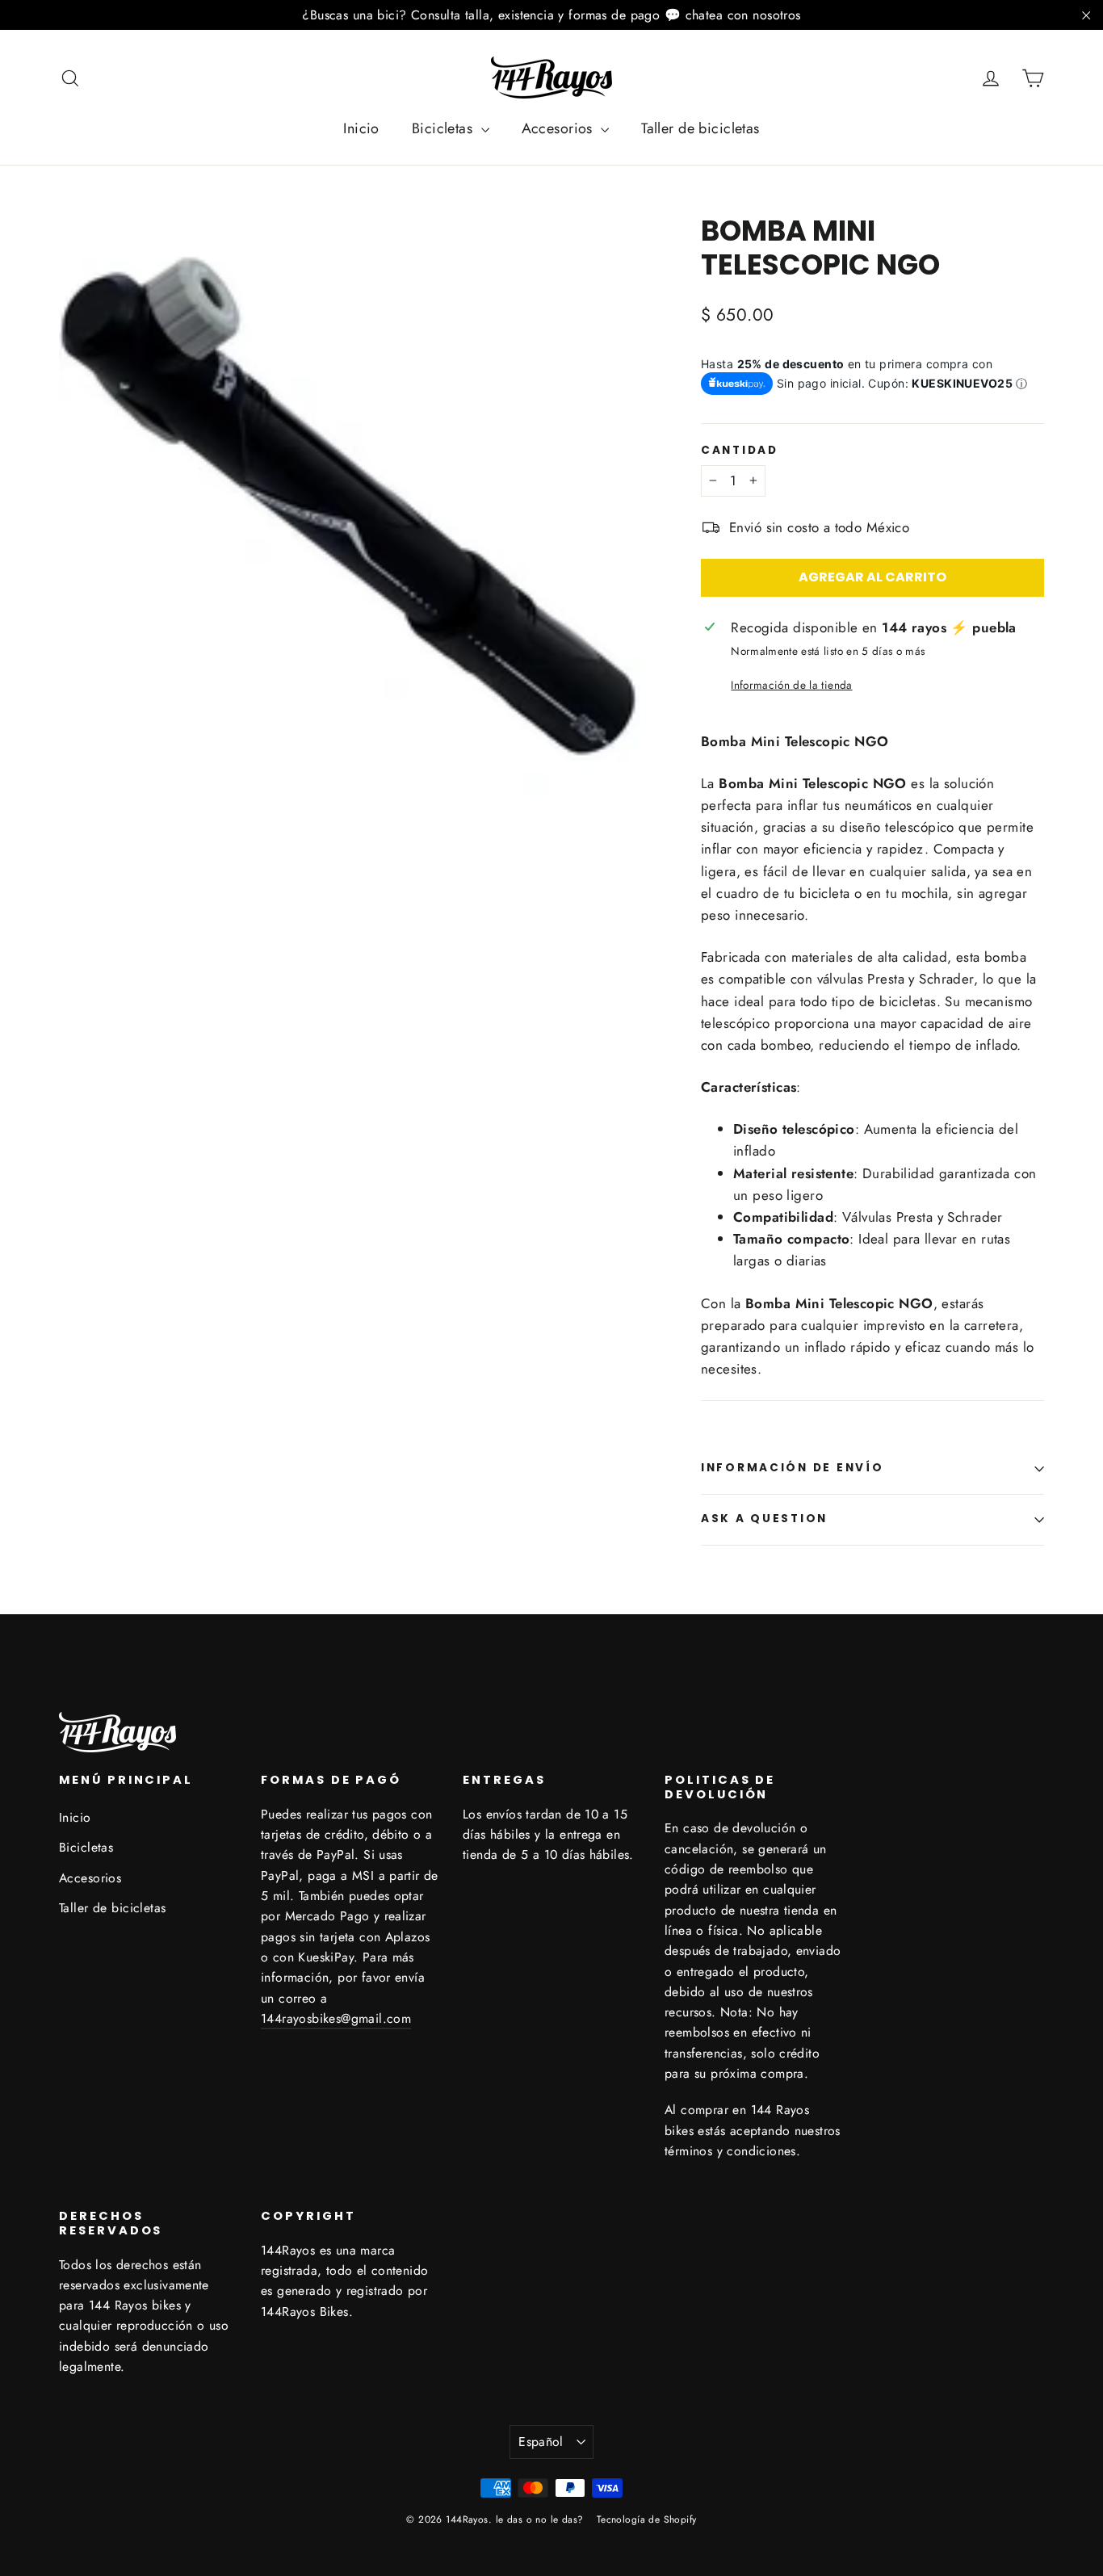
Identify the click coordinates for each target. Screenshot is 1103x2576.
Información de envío (792, 1468)
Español (541, 2442)
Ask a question (764, 1519)
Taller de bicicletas (700, 128)
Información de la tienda (791, 685)
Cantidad (740, 451)
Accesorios (560, 128)
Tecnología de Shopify (647, 2519)
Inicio (361, 128)
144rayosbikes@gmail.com (336, 2018)
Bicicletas (445, 128)
